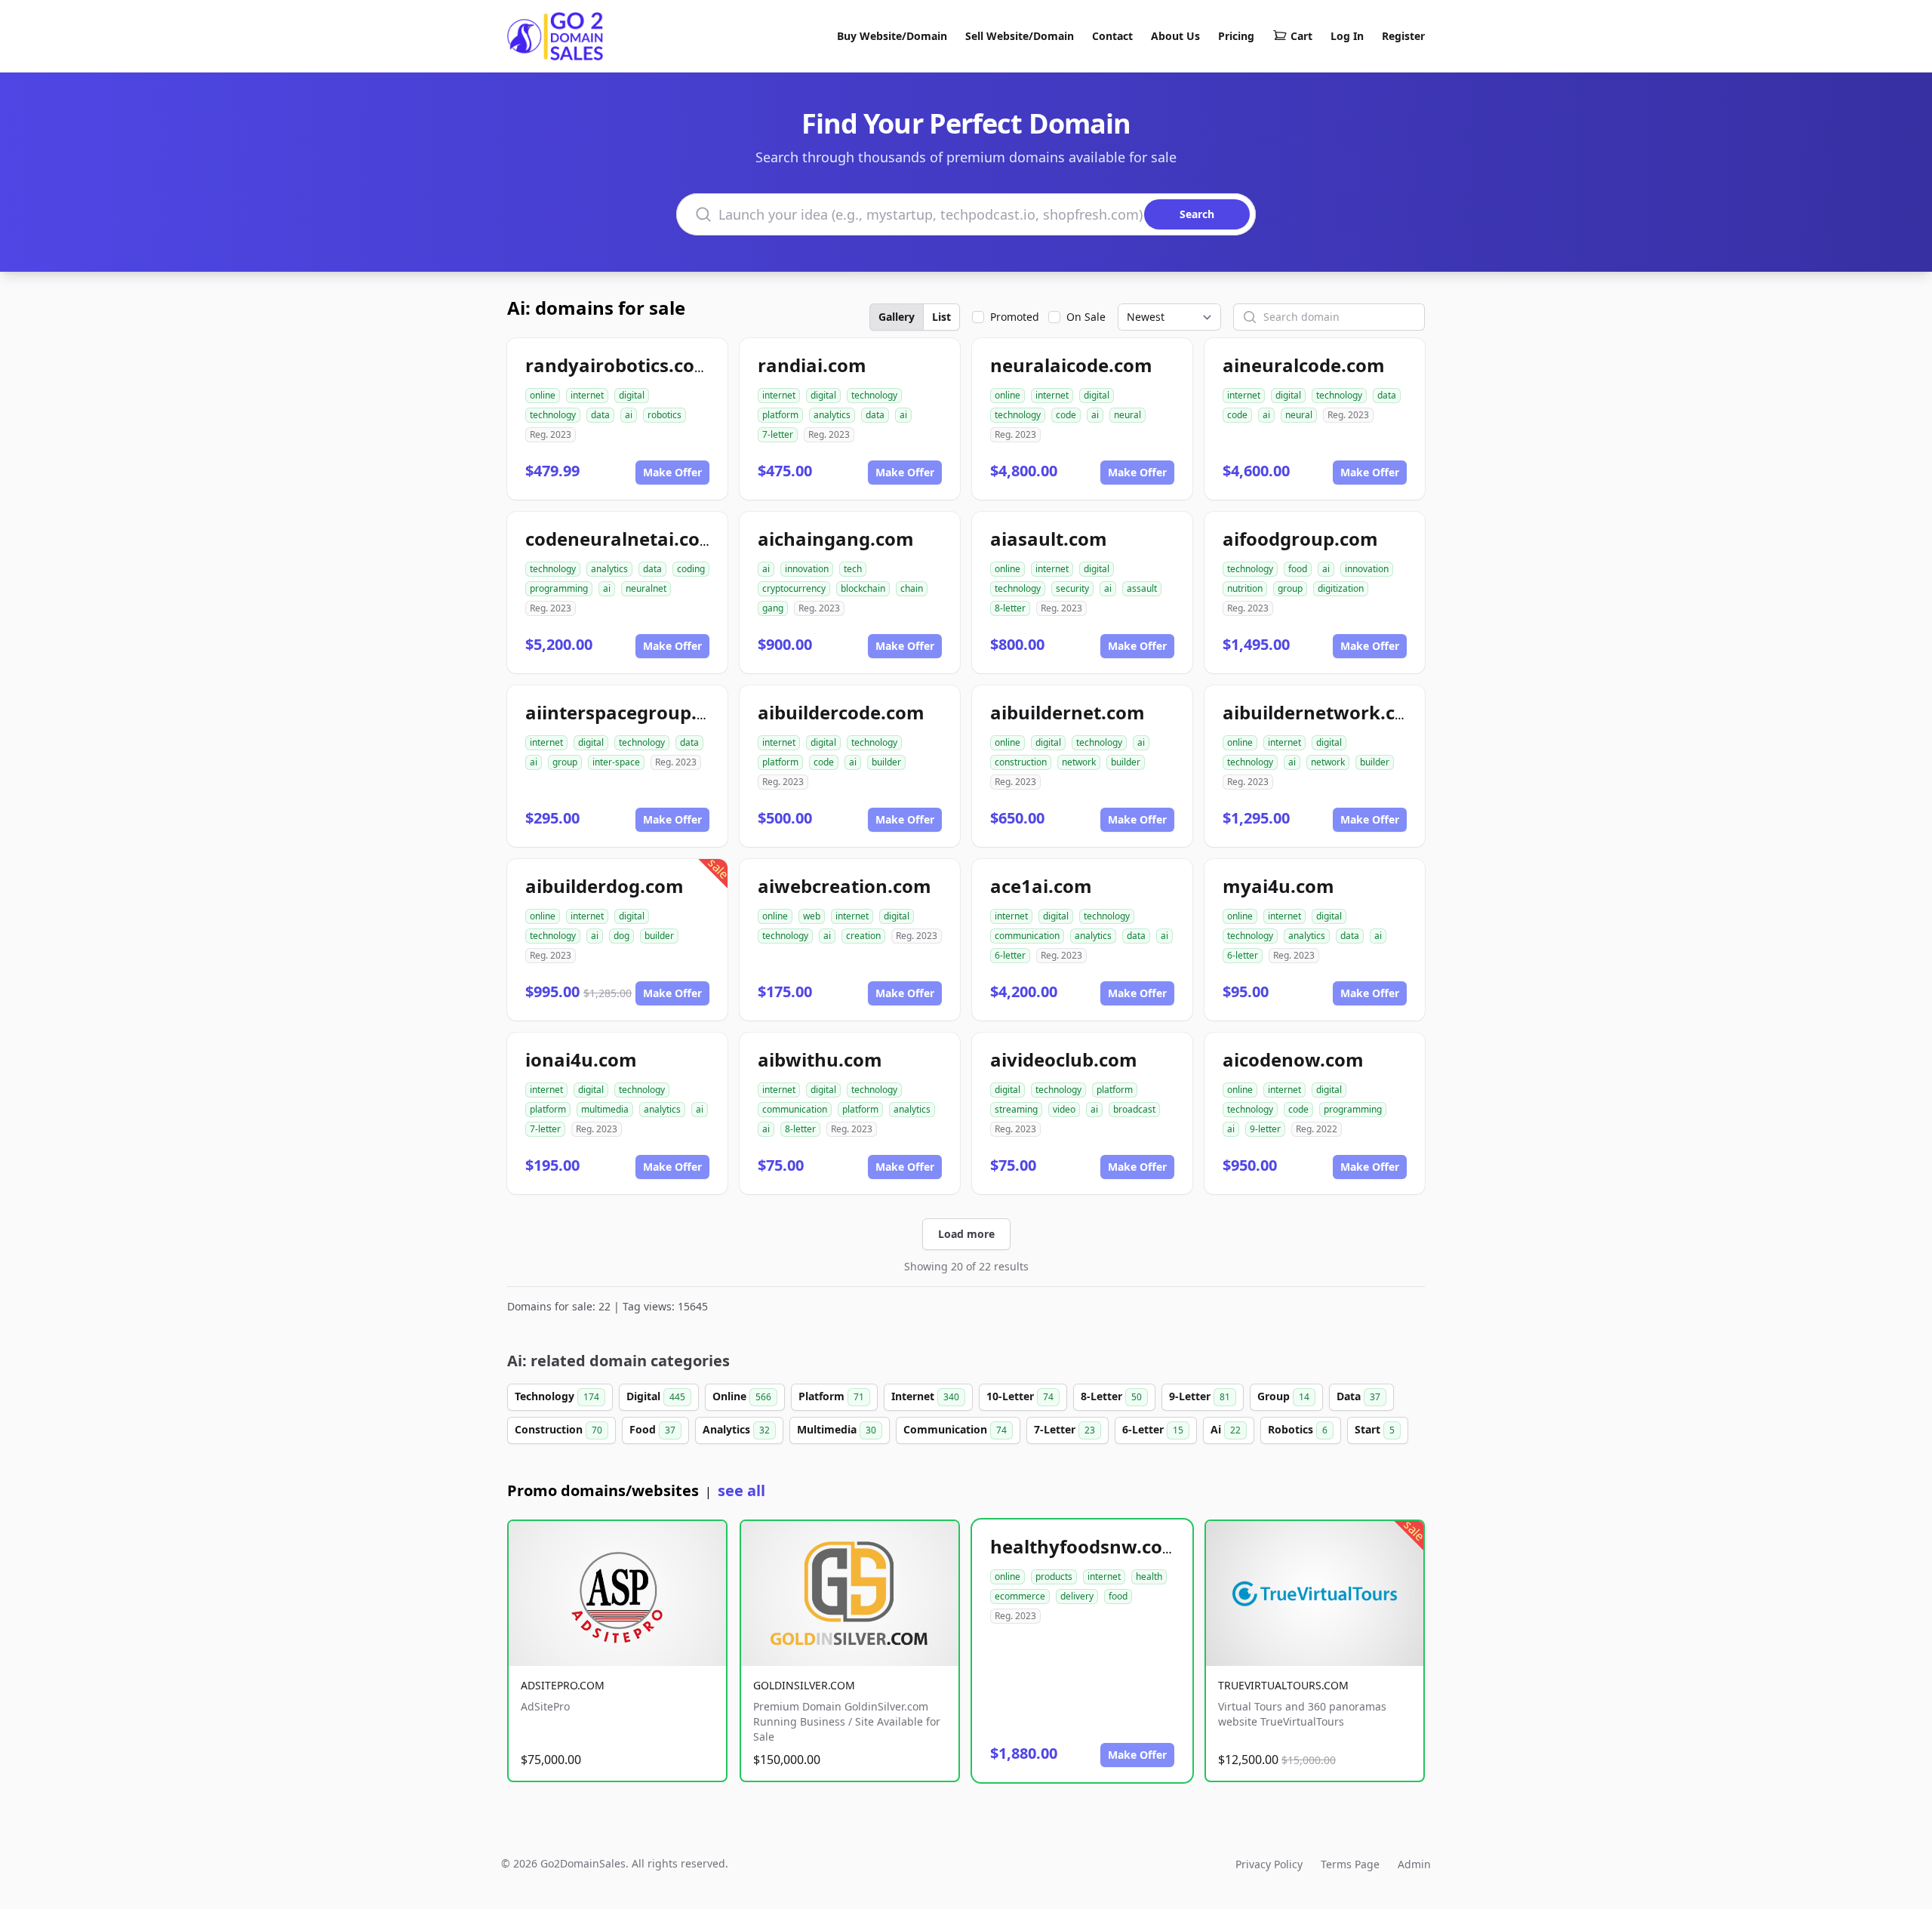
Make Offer (672, 472)
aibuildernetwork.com (1323, 712)
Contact (1112, 36)
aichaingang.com (836, 539)
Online (742, 1396)
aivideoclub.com (1064, 1059)
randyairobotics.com (619, 365)
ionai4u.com (581, 1059)
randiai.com (812, 365)
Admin (1414, 1864)
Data (1358, 1396)
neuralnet (646, 588)
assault (1142, 588)
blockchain (863, 588)
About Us (1175, 36)
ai (629, 415)
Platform (831, 1396)
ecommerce (1020, 1596)
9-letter (1265, 1129)
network (1079, 762)
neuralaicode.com (1071, 365)
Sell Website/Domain (1020, 36)
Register (1403, 36)
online (543, 395)
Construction (558, 1429)
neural (1128, 415)
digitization (1341, 588)
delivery (1077, 1596)
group (1290, 588)
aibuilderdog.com (605, 886)
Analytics (736, 1429)
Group (1283, 1396)
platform (780, 415)
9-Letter (1200, 1396)
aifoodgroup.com (1300, 539)
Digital (656, 1396)
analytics (832, 415)
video (1064, 1109)
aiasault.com (1049, 539)
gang (773, 608)
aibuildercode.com (841, 712)
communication (1027, 936)
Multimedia (837, 1429)
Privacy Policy (1269, 1864)
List (941, 317)
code (1066, 415)
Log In (1347, 36)
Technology (557, 1396)
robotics (665, 415)
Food (652, 1429)
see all (741, 1490)
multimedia (605, 1109)
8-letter (1010, 608)
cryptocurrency (794, 588)
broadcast (1134, 1109)
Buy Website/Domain (892, 36)
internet (587, 395)
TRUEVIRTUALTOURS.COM (1283, 1685)
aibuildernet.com (1068, 712)
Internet (925, 1396)
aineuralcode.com (1304, 365)
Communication (955, 1429)
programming (559, 588)
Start (1375, 1429)
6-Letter (1153, 1429)
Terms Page (1350, 1864)
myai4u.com (1278, 886)
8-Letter (1111, 1396)
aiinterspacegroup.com (630, 712)
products (1054, 1576)
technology (553, 415)
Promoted (1015, 317)
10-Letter (1020, 1396)
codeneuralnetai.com (621, 539)
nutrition (1245, 588)
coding (691, 569)
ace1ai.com (1041, 886)
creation (863, 936)
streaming (1016, 1109)
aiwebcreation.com (844, 886)
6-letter (1010, 955)
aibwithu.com (820, 1059)
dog (621, 936)
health (1149, 1576)
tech (853, 569)
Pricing (1236, 36)
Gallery (897, 317)
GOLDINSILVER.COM (804, 1685)
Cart (1301, 36)
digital (632, 395)
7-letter (778, 434)
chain (912, 588)
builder (886, 762)
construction (1021, 762)
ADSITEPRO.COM (563, 1685)
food (1298, 569)
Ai (1226, 1429)
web (812, 916)
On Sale (1086, 317)
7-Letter (1064, 1429)
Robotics (1298, 1429)
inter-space (616, 762)
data (600, 415)
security (1072, 588)
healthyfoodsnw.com (1085, 1546)
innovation (807, 569)
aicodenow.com (1293, 1059)
